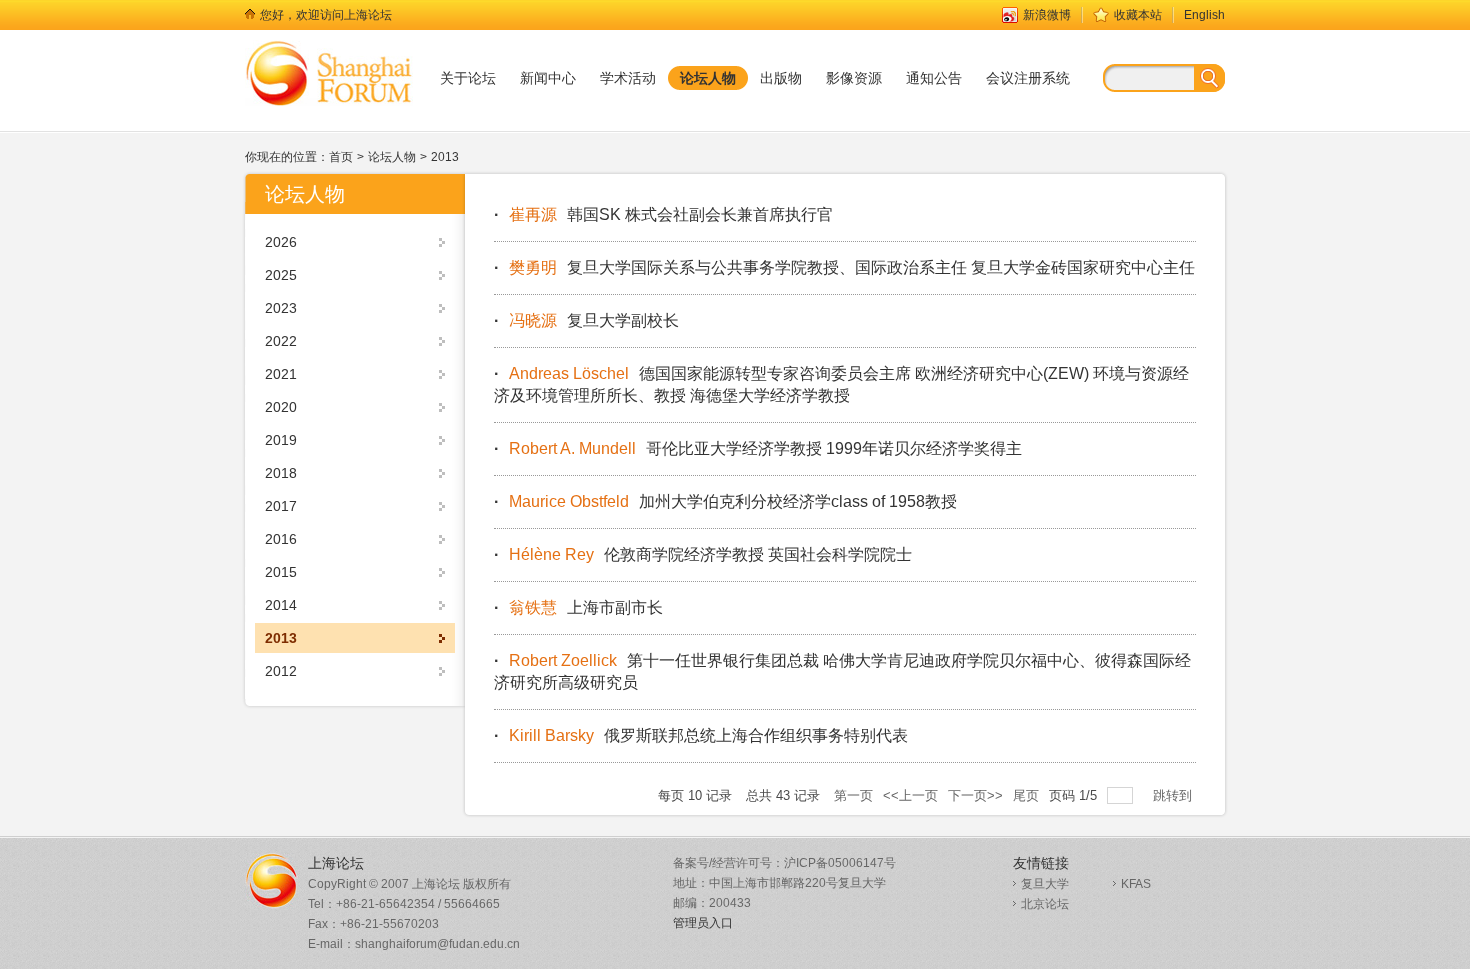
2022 (281, 341)
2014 (281, 605)
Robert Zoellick (563, 660)
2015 (281, 572)
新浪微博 (1047, 15)
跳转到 (1174, 795)
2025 (281, 275)
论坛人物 (392, 157)
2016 (281, 539)
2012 (281, 671)
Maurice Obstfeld (569, 501)
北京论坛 (1045, 904)
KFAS (1136, 884)
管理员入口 (703, 923)
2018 (281, 473)
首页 (341, 157)
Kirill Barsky (551, 735)
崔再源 (533, 214)
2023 (281, 308)
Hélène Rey (551, 554)
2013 (445, 157)
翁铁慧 (533, 607)
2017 (281, 506)
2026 (281, 242)
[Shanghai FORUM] (329, 73)
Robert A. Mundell (572, 448)
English (1204, 15)
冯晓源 (533, 320)
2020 (281, 407)
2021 (281, 374)
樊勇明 (533, 267)
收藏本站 (1138, 15)
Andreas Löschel (569, 373)
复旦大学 (1045, 884)
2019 (281, 440)
